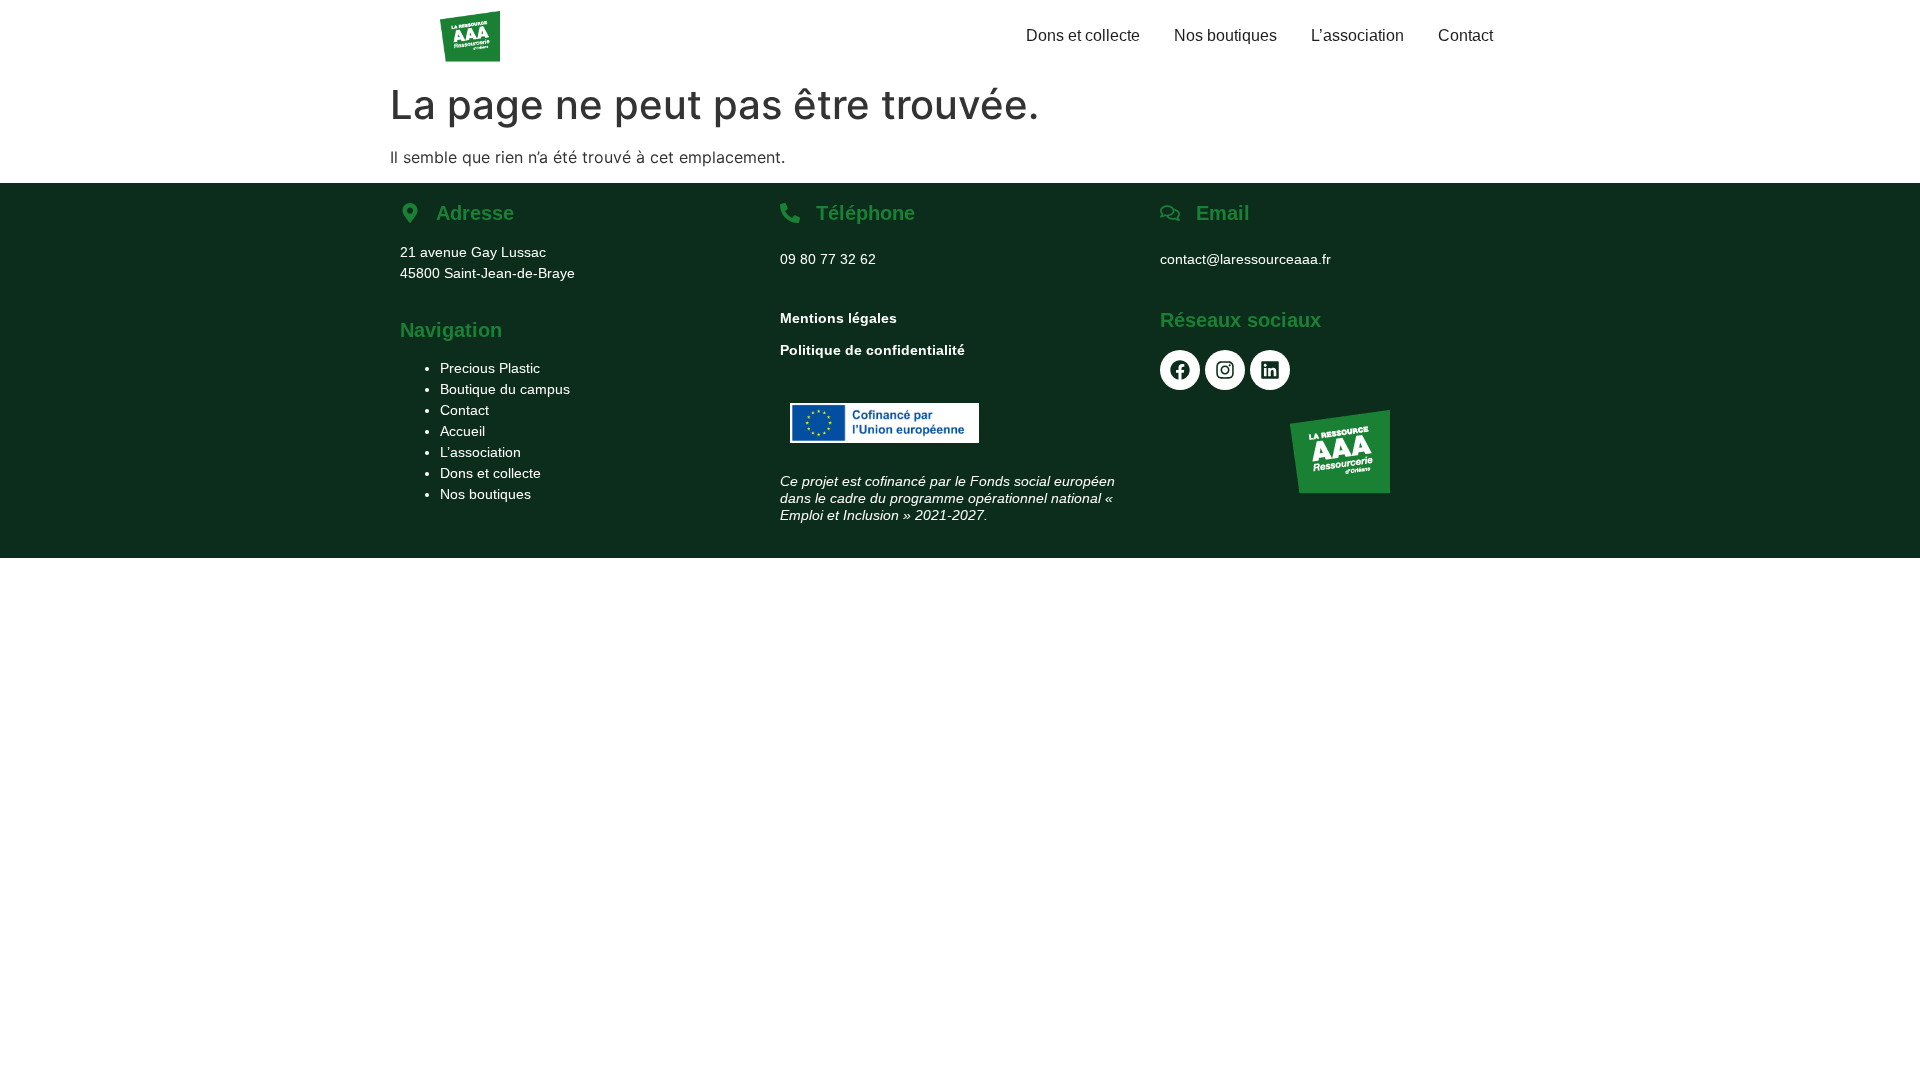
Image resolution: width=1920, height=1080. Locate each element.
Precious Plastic (490, 368)
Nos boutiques (1225, 35)
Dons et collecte (1083, 35)
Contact (1465, 35)
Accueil (462, 431)
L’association (1357, 35)
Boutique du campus (505, 389)
